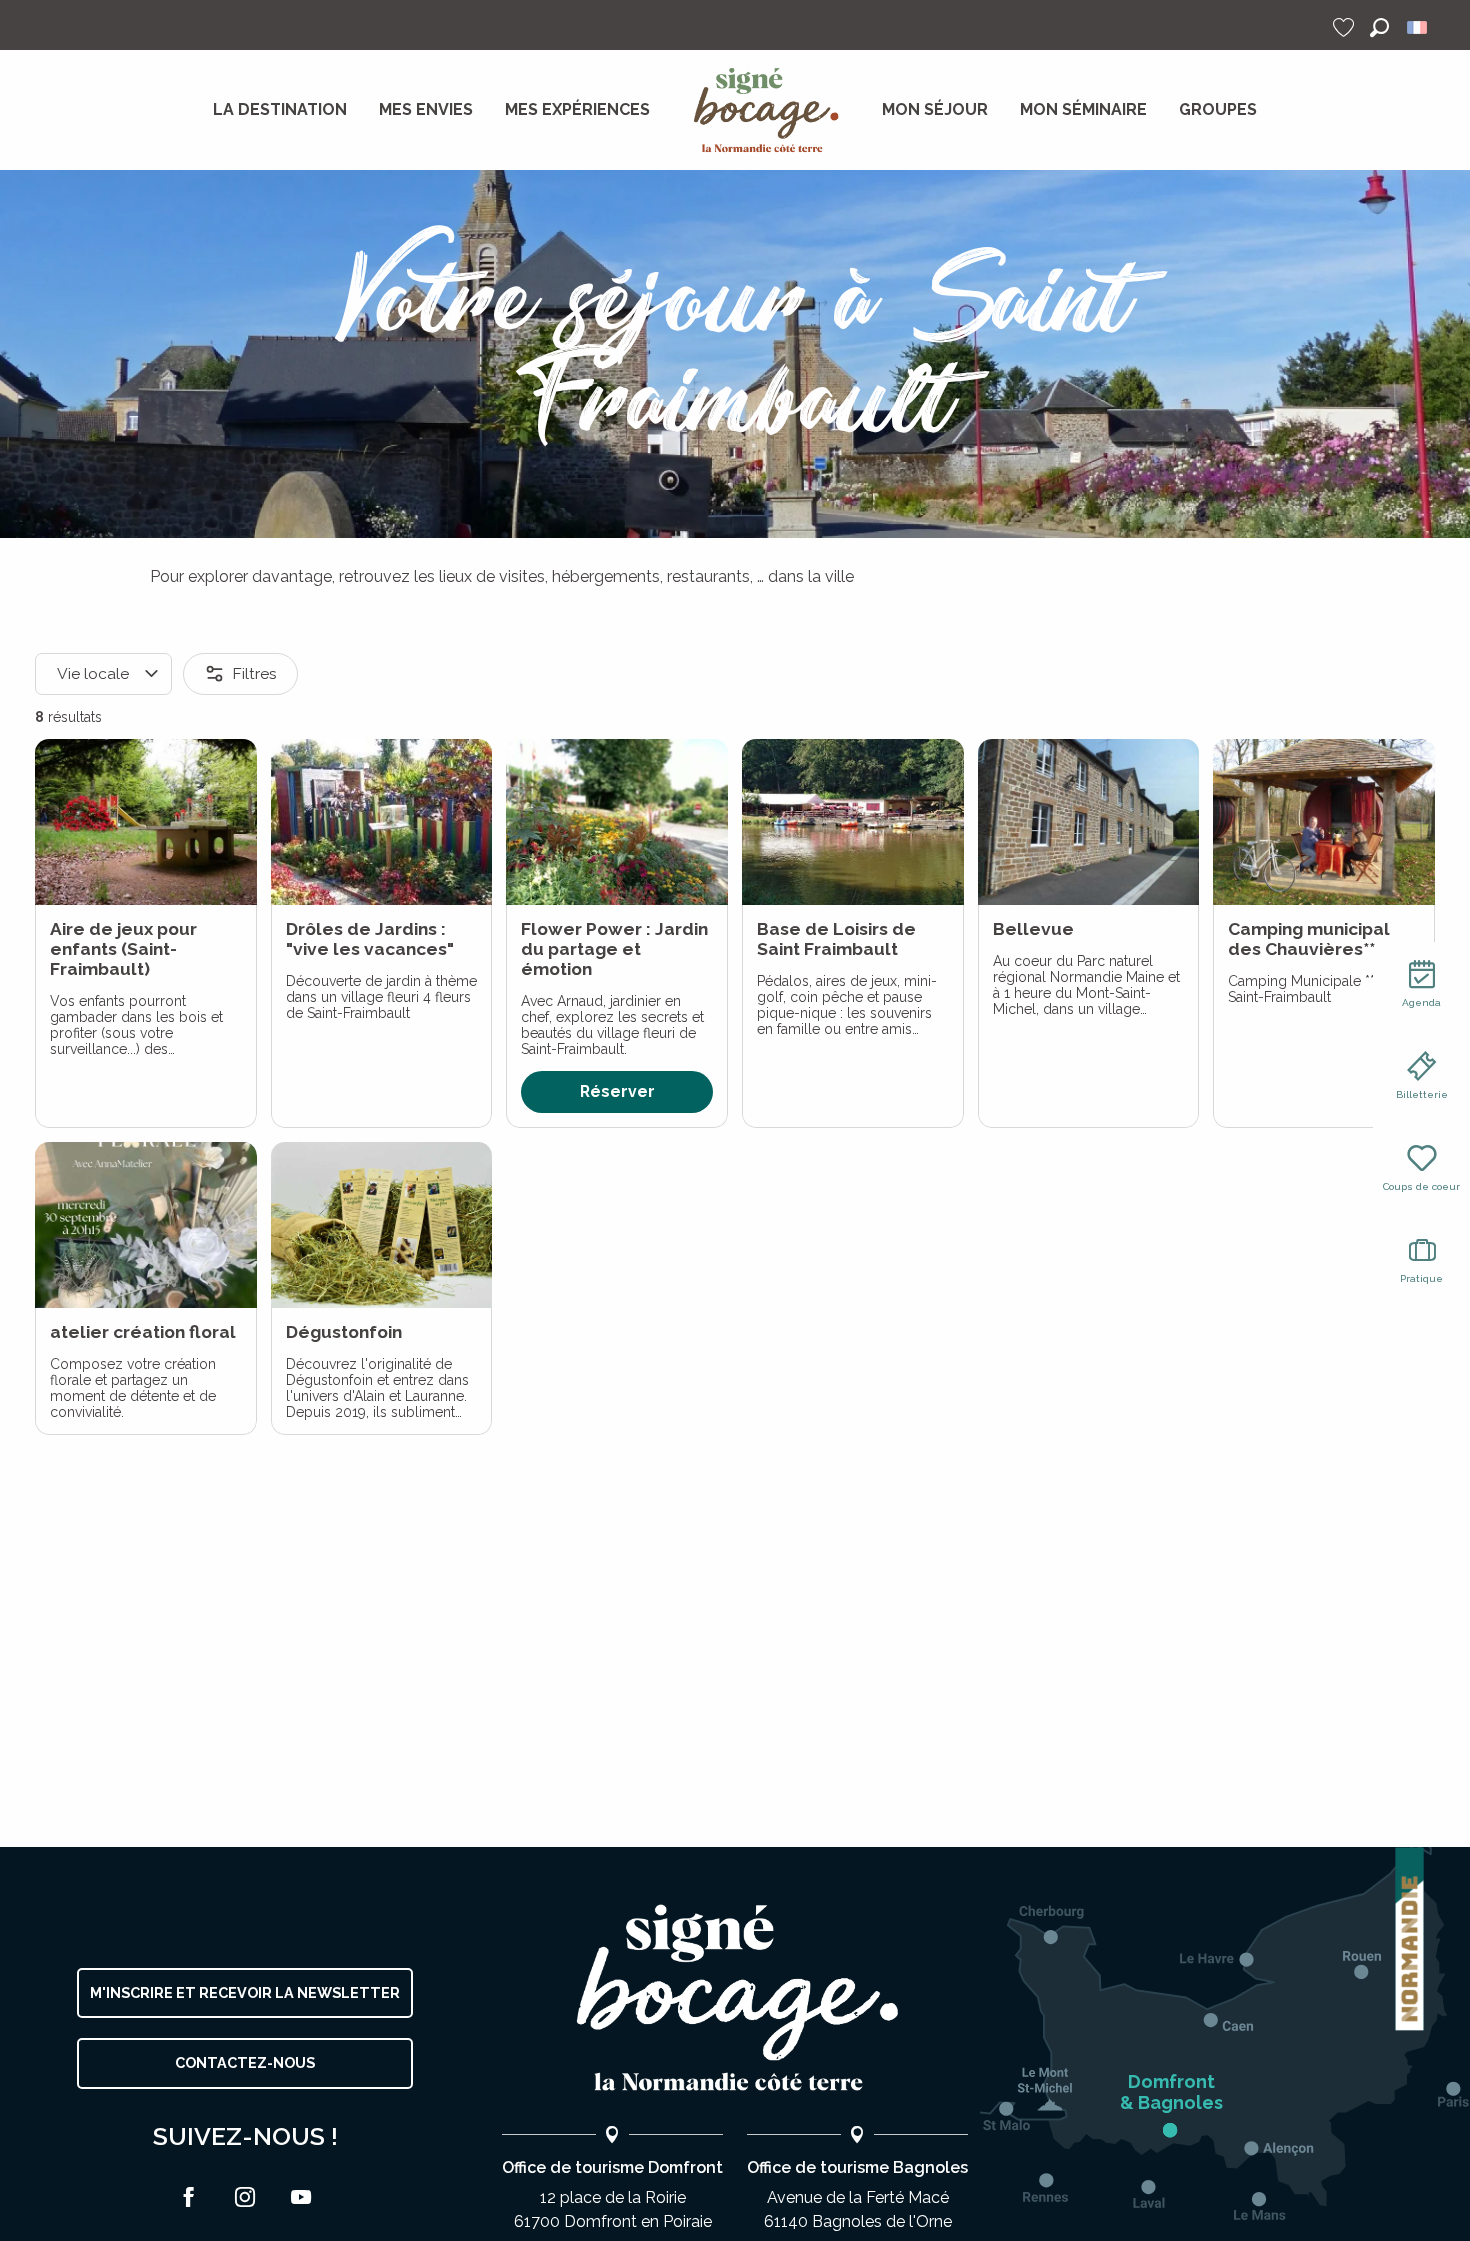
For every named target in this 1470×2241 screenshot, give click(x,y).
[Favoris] (1346, 27)
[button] (1379, 27)
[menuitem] (280, 110)
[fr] (1418, 27)
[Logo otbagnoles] (735, 1998)
